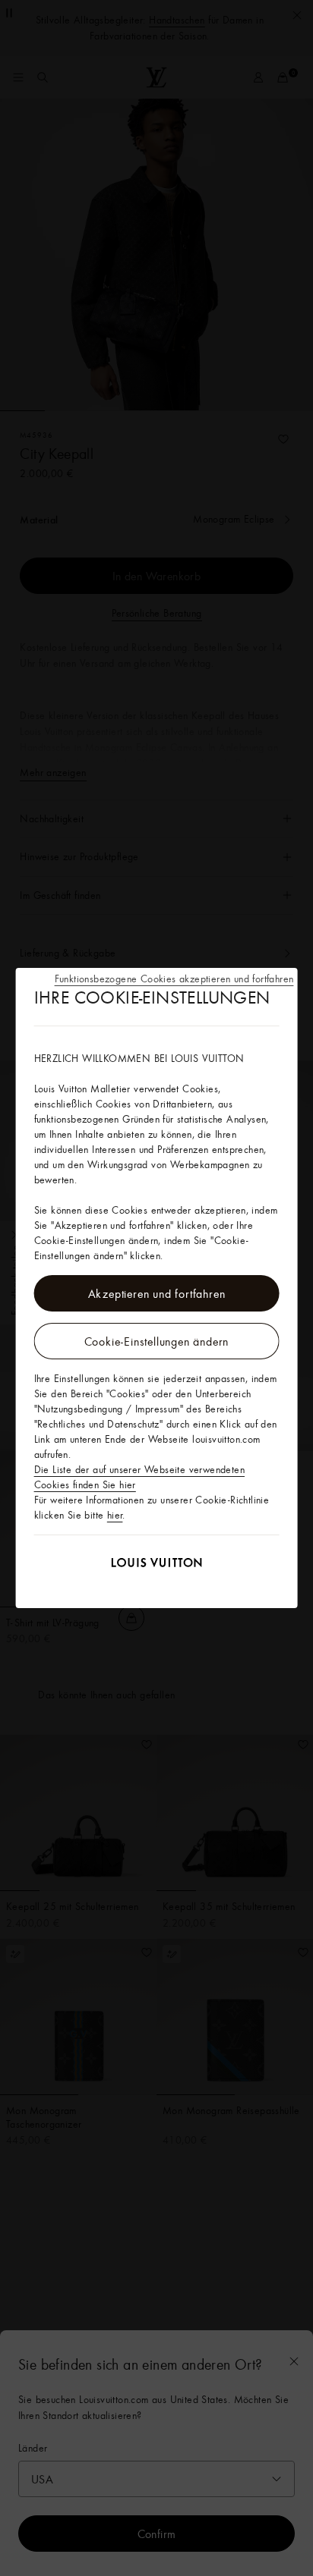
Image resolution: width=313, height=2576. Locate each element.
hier (115, 1515)
